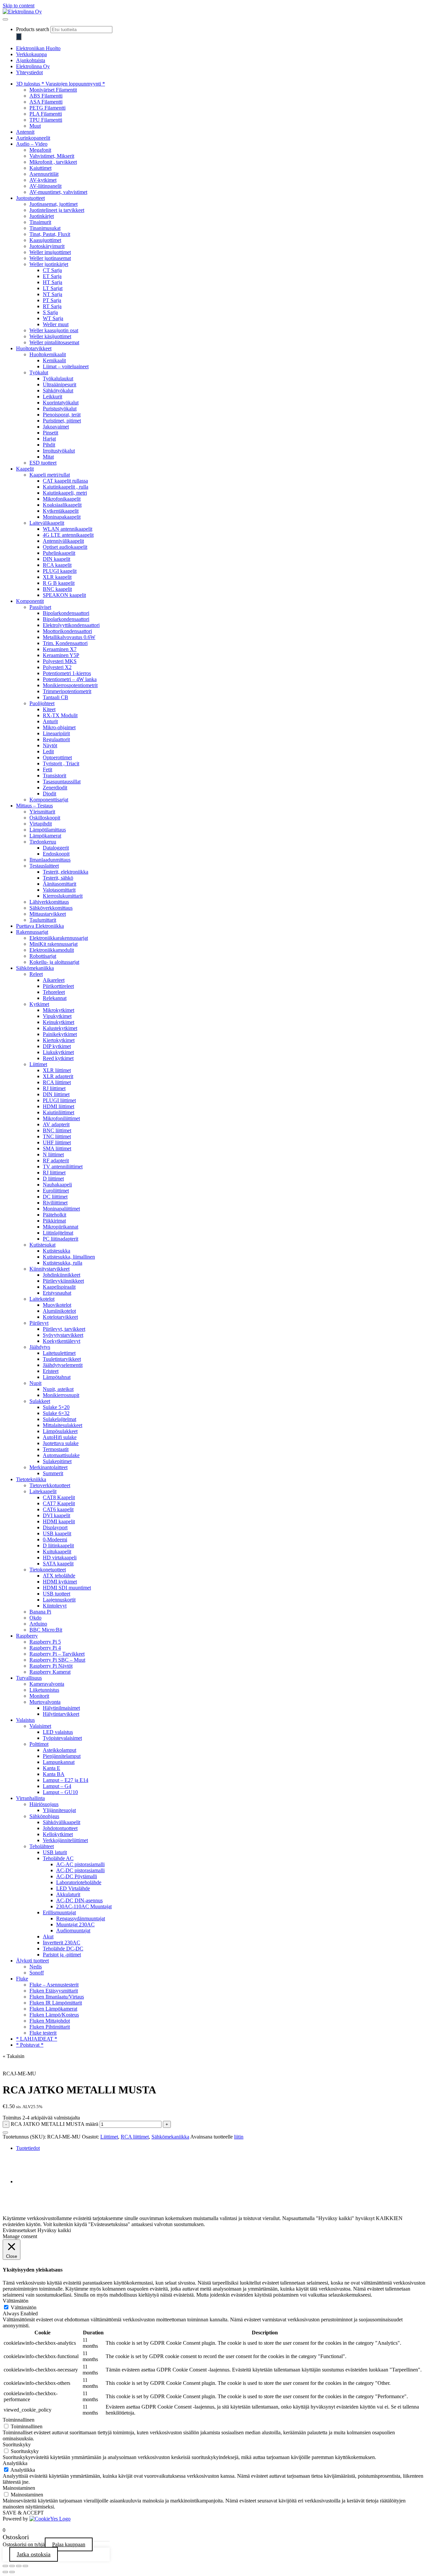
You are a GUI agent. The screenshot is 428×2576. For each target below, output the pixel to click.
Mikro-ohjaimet (59, 727)
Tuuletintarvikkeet (62, 1359)
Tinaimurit (40, 222)
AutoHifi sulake (60, 1437)
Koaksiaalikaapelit (62, 505)
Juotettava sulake (61, 1443)
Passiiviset (40, 607)
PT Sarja (52, 300)
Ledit (48, 751)
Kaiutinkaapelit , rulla (66, 487)
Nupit (35, 1383)
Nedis (36, 1967)
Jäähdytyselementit (63, 1365)
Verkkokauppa (31, 54)
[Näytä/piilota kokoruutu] (12, 2566)
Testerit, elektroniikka (66, 872)
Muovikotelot (57, 1305)
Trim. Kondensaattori (65, 643)
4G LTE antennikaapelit (68, 535)
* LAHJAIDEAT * (37, 2039)
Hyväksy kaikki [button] (54, 2230)
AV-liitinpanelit (45, 186)
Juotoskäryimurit (47, 246)
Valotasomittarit (59, 890)
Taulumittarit (43, 920)
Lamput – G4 (57, 1786)
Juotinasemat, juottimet (53, 204)
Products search (33, 29)
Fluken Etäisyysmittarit (54, 1991)
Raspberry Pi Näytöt (51, 1666)
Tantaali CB (56, 697)
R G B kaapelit (59, 583)
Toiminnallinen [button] (19, 2420)
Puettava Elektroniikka (40, 926)
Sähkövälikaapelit (62, 1822)
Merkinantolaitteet (48, 1467)
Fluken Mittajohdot (50, 2021)
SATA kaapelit (58, 1564)
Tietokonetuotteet (48, 1570)
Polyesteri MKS (60, 661)
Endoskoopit (56, 854)
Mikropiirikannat (61, 1227)
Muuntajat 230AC (75, 1924)
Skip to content (19, 6)
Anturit (50, 721)
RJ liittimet (54, 1088)
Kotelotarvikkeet (60, 1317)
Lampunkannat (59, 1762)
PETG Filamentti (47, 108)
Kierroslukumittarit (63, 896)
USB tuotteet (57, 1594)
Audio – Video (32, 144)
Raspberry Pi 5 (45, 1642)
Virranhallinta (30, 1798)
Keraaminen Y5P (61, 655)
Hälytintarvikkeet (61, 1714)
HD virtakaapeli (60, 1558)
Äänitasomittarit (60, 884)
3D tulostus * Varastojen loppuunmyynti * (61, 84)
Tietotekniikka (31, 1479)
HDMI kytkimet (60, 1582)
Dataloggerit (56, 848)
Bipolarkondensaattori (66, 613)
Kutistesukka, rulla (63, 1263)
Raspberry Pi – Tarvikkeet (57, 1654)
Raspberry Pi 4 (45, 1648)
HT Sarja (52, 282)
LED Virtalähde (73, 1888)
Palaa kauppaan (69, 2544)
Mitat (48, 457)
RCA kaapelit (57, 565)
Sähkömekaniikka (35, 968)
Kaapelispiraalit (59, 1287)
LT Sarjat (53, 288)
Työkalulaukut (58, 378)
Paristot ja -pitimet (62, 1955)
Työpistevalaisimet (62, 1738)
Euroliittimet (56, 1191)
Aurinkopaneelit (33, 138)
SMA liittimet (57, 1148)
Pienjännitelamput (62, 1756)
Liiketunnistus (44, 1690)
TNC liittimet (57, 1136)
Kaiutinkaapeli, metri (65, 493)
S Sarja (50, 312)
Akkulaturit (68, 1894)
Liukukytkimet (58, 1052)
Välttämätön (24, 2307)
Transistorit (55, 776)
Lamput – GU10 (60, 1792)
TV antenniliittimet (63, 1167)
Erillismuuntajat (59, 1912)
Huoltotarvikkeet (34, 348)
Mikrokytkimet (59, 1010)
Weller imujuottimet (50, 252)
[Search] (19, 37)
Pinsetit (50, 433)
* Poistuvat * (30, 2045)
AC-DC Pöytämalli (77, 1876)
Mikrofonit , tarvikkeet (53, 162)
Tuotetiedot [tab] (28, 2148)
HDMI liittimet (59, 1106)
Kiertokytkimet (59, 1040)
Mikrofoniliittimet (61, 1118)
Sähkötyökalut (58, 391)
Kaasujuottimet (45, 240)
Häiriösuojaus (44, 1804)
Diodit (49, 794)
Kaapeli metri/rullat (50, 475)
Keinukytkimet (59, 1022)
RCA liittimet (57, 1082)
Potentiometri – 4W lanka (70, 679)
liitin (239, 2137)
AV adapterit (56, 1124)
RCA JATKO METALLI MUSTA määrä (55, 2124)
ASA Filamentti (46, 102)
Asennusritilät (44, 174)
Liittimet (38, 1064)
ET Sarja (52, 276)
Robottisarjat (43, 956)
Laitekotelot (42, 1299)
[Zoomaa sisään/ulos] (5, 2566)
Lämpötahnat (57, 1377)
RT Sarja (52, 306)
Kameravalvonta (47, 1684)
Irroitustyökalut (59, 451)
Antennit (25, 132)
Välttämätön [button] (16, 2301)
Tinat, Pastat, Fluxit (50, 234)
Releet (36, 974)
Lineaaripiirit (56, 733)
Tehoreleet (54, 992)
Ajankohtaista (31, 60)
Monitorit (39, 1696)
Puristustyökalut (60, 409)
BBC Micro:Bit (46, 1630)
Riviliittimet (55, 1203)
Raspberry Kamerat (50, 1672)
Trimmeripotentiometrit (67, 691)
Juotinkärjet (42, 216)
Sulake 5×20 (56, 1407)
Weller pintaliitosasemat (54, 342)
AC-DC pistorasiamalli (80, 1870)
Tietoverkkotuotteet (50, 1485)
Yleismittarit (42, 812)
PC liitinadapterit (61, 1239)
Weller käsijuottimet (50, 336)
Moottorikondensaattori (67, 631)
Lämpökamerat (45, 836)
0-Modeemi (55, 1539)
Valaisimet (40, 1726)
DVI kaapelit (57, 1515)
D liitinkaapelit (58, 1545)
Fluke (22, 1979)
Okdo (35, 1618)
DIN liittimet (56, 1094)
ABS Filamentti (46, 96)
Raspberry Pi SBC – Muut (57, 1660)
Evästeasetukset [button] (19, 2230)
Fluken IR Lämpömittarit (56, 2003)
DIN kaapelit (57, 559)
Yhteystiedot (29, 72)
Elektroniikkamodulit (52, 950)
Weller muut (56, 324)
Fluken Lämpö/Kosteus (54, 2015)
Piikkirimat (54, 1221)
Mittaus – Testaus (34, 806)
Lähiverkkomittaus (49, 902)
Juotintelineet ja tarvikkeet (57, 210)
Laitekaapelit (43, 1491)
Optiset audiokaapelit (65, 547)
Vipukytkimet (57, 1016)
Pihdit (49, 445)
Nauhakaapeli (57, 1185)
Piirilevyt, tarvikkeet (64, 1329)
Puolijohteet (42, 703)
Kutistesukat (42, 1245)
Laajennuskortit (59, 1600)
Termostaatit (56, 1449)
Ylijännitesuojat (59, 1810)
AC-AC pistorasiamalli (80, 1864)
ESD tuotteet (43, 463)
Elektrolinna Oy (33, 66)
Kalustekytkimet (60, 1028)
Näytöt (50, 745)
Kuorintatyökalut (61, 403)
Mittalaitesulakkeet (63, 1425)
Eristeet (51, 1371)
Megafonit (40, 150)
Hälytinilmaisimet (61, 1708)
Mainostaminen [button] (19, 2488)
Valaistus (25, 1720)
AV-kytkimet (43, 180)
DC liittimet (55, 1197)
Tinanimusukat (45, 228)
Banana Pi (40, 1612)
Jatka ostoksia (34, 2554)
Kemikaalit (54, 360)
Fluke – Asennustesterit (54, 1985)
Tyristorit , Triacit (61, 763)
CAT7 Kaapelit (59, 1503)
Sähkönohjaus (44, 1816)
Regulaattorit (56, 739)
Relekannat (55, 998)
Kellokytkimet (58, 1834)
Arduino (38, 1624)
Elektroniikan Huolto (38, 48)
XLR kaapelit (57, 577)
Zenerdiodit (55, 788)
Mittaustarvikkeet (48, 914)
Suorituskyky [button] (17, 2444)
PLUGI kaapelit (60, 571)
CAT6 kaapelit (58, 1509)
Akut (48, 1937)
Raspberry (27, 1636)
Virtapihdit (41, 824)
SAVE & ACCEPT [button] (23, 2513)
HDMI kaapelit (59, 1521)
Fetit (47, 769)
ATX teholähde (59, 1576)
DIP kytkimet (57, 1046)
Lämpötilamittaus (48, 830)
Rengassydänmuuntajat (81, 1918)
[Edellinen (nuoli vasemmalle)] (5, 2572)
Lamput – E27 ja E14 (66, 1780)
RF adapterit (56, 1161)
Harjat (49, 439)
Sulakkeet (40, 1401)
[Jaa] (19, 2566)
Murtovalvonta (45, 1702)
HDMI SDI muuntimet (67, 1588)
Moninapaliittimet (61, 1209)
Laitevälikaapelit (47, 523)
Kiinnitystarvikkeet (49, 1269)
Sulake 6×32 (56, 1413)
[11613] (5, 2133)
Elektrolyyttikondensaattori (71, 625)
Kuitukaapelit (57, 1552)
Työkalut (39, 372)
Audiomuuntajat (73, 1930)
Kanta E (51, 1768)
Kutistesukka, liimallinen (69, 1257)
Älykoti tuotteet (32, 1961)
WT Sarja (53, 318)
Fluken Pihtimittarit (50, 2027)
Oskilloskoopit (45, 818)
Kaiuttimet (40, 168)
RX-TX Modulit (60, 715)
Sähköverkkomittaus (51, 908)
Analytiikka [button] (15, 2463)
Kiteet (49, 709)
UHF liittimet (57, 1142)
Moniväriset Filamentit (53, 90)
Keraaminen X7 (60, 649)
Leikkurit (52, 397)
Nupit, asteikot (58, 1389)
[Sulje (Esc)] (25, 2566)
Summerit (53, 1473)
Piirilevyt (39, 1323)
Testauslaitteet (44, 866)
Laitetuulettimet (59, 1353)
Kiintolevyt (55, 1606)
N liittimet (53, 1154)
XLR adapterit (58, 1076)
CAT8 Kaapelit (59, 1497)
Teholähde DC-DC (63, 1949)
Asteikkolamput (60, 1750)
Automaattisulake (61, 1455)
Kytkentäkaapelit (61, 511)
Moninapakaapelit (62, 517)
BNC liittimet (57, 1130)
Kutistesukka (57, 1251)
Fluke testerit (43, 2033)
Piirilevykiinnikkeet (63, 1281)
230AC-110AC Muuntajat (84, 1906)
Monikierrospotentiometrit (70, 685)
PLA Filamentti (46, 114)
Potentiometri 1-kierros (67, 673)
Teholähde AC (58, 1858)
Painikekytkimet (60, 1034)
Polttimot (39, 1744)
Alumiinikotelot (59, 1311)
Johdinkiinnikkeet (62, 1275)
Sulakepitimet (57, 1461)
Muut (35, 126)
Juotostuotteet (30, 198)
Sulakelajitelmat (60, 1419)
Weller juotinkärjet (49, 264)
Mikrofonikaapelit (62, 499)
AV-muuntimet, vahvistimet (58, 192)
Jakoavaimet (56, 427)
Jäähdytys (40, 1347)
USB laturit (55, 1852)
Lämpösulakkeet (60, 1431)
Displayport (55, 1527)
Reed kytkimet (58, 1058)
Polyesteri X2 (57, 667)
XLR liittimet (57, 1070)
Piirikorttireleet (58, 986)
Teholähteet (42, 1846)
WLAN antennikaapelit (68, 529)
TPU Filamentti (46, 120)
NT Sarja (52, 294)
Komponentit (30, 601)
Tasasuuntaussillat (62, 782)
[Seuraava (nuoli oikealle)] (12, 2572)
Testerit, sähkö (58, 878)
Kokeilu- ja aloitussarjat (54, 962)
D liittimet (53, 1179)
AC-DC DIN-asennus (79, 1900)
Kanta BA (54, 1774)
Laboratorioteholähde (79, 1882)
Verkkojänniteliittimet (65, 1840)
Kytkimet (39, 1004)
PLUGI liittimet (59, 1100)
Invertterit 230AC (62, 1943)
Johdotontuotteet (60, 1828)
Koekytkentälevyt (62, 1341)
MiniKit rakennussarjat (53, 944)
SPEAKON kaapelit (64, 595)
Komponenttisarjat (49, 800)
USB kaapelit (57, 1533)
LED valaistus (58, 1732)
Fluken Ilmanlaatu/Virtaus (57, 1997)
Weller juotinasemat (50, 258)
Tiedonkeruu (43, 842)
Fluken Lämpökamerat (53, 2009)
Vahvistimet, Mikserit (52, 156)
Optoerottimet (57, 757)
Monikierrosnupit (61, 1395)
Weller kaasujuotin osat (54, 330)
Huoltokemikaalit (48, 354)
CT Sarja (52, 270)
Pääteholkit (55, 1215)
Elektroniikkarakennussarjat (59, 938)
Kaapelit (25, 469)
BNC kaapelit (57, 589)
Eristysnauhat (57, 1293)
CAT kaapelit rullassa (65, 481)
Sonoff (37, 1973)
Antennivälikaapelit (63, 541)
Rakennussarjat (32, 932)
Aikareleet (54, 980)
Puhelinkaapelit (59, 553)
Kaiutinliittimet (59, 1112)
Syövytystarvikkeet (63, 1335)
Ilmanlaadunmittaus (50, 860)
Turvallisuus (29, 1678)
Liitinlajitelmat (58, 1233)
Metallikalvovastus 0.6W (69, 637)
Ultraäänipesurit (60, 384)
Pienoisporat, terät (62, 415)
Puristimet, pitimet (62, 421)
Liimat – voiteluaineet (66, 366)
